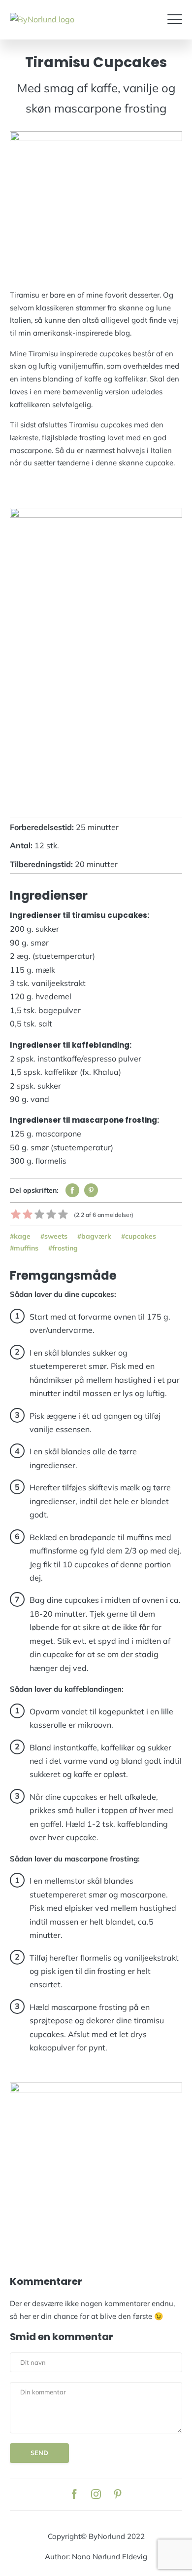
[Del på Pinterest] (91, 1190)
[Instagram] (96, 2494)
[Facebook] (74, 2494)
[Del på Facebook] (72, 1190)
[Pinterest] (118, 2494)
